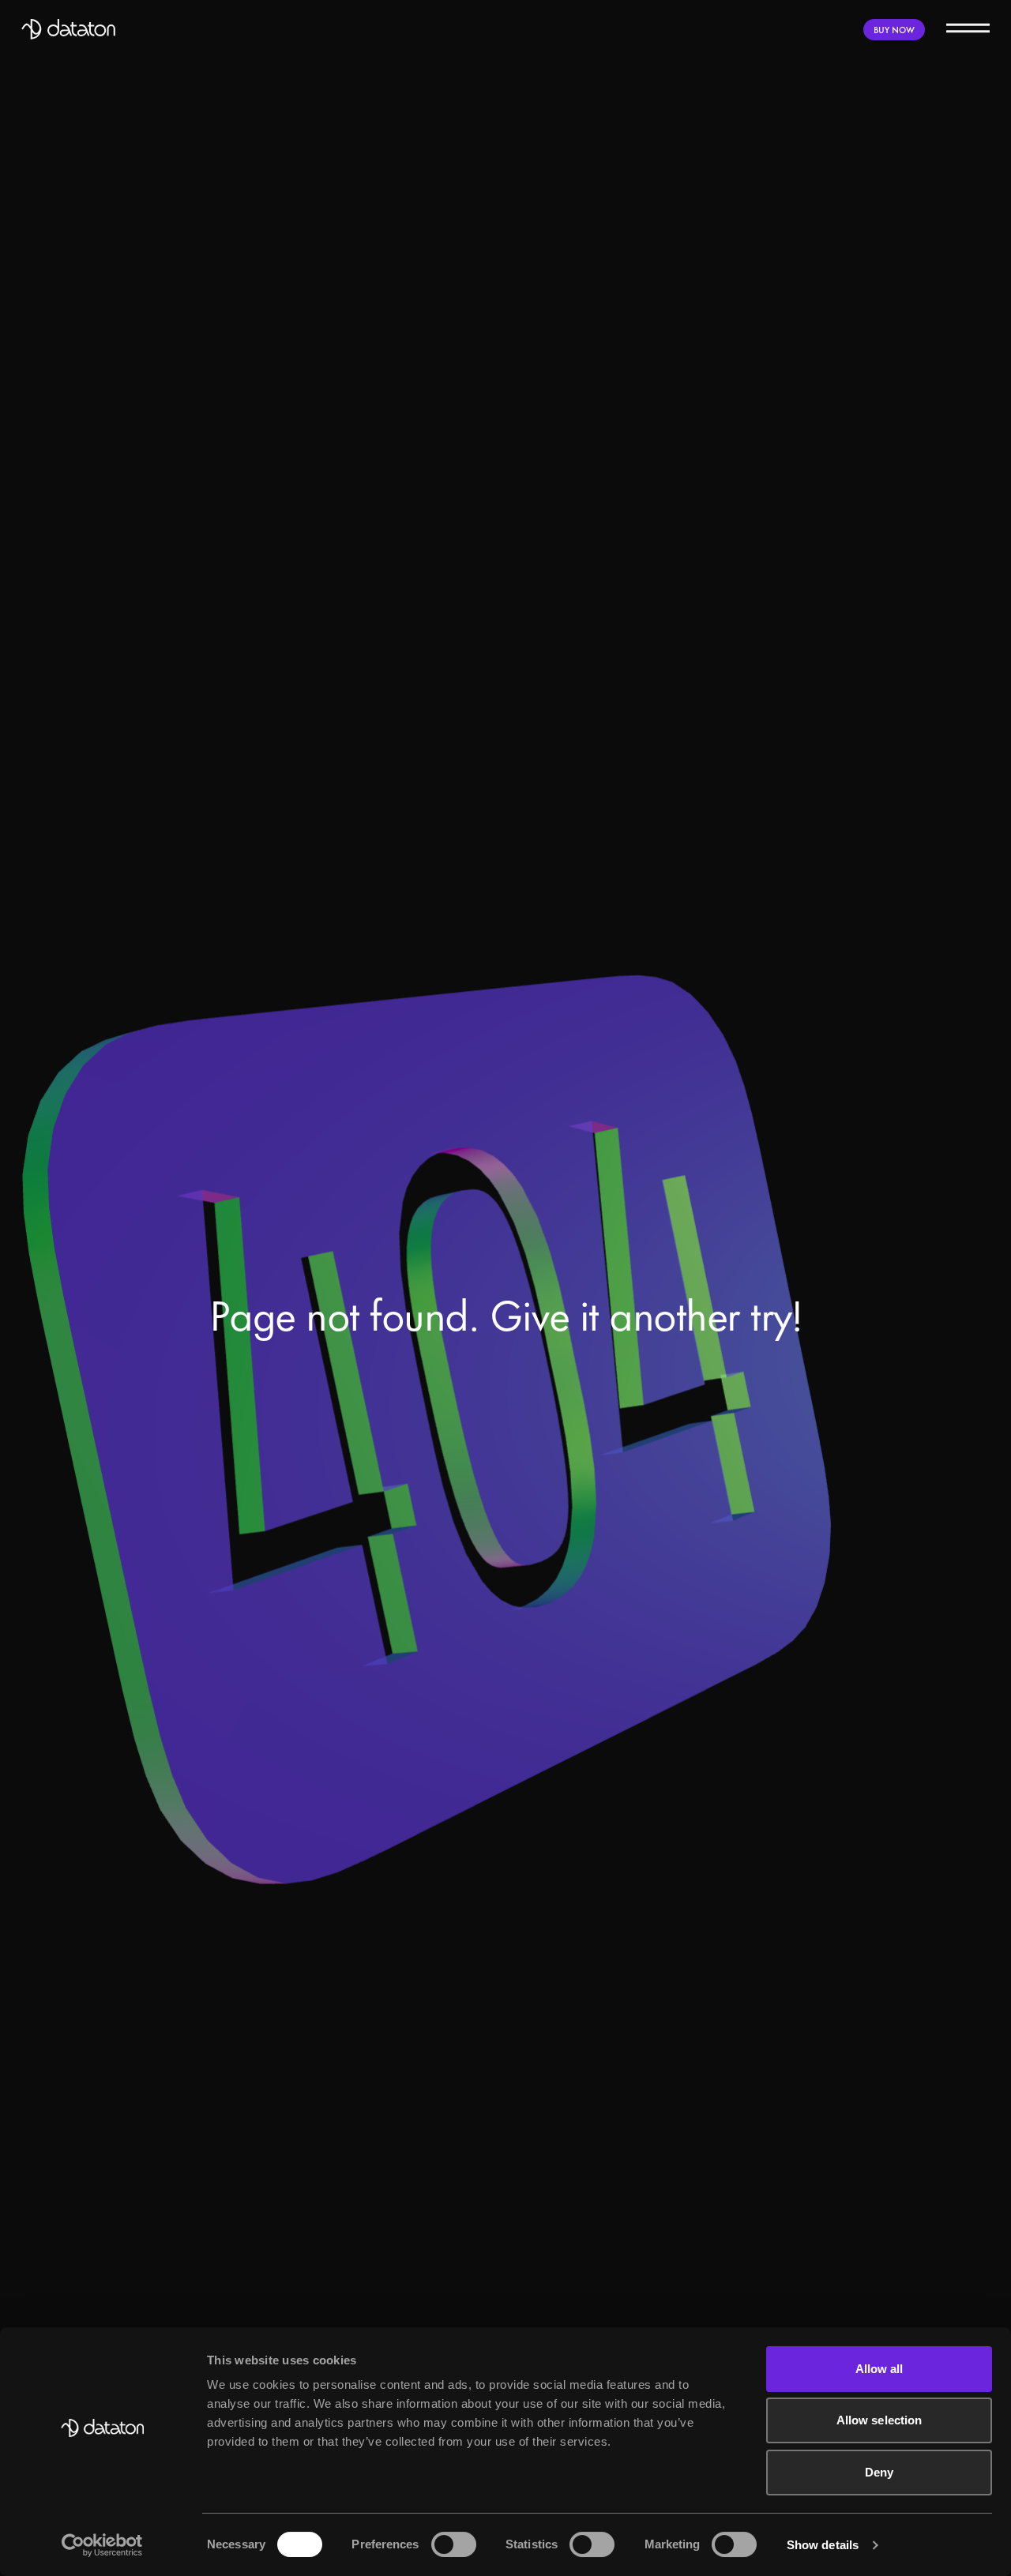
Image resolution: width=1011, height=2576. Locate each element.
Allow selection (879, 2420)
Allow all (879, 2369)
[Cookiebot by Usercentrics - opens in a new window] (102, 2545)
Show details (823, 2545)
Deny (879, 2472)
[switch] (454, 2544)
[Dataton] (69, 29)
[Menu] (968, 27)
